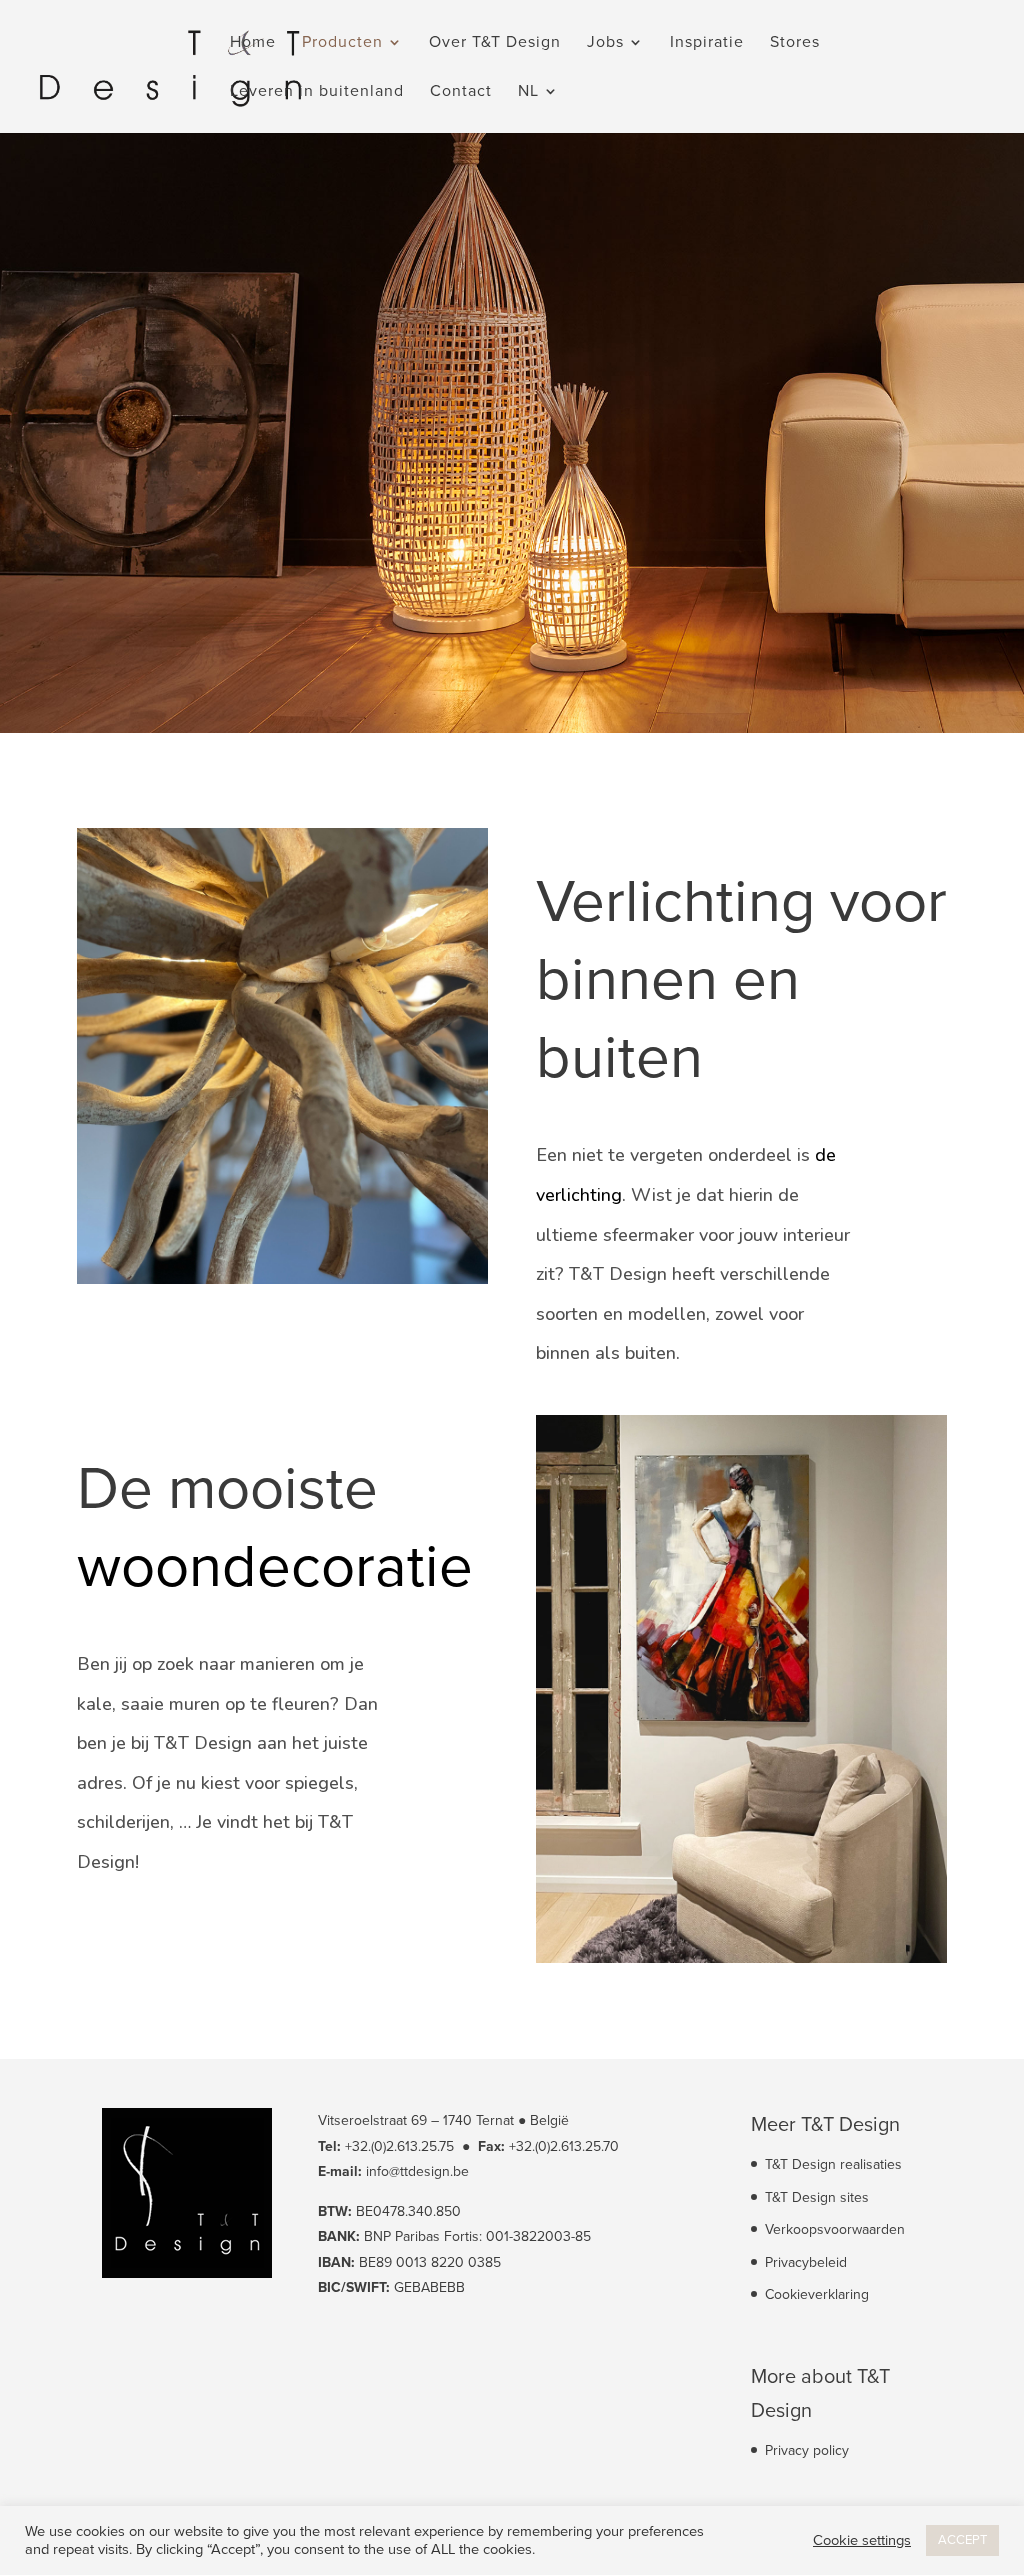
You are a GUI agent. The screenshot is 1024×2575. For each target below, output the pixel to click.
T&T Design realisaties (833, 2164)
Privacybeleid (806, 2262)
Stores (795, 43)
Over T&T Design (495, 43)
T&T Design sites (817, 2197)
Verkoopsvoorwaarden (835, 2229)
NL (528, 92)
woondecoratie (275, 1567)
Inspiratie (707, 43)
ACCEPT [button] (962, 2540)
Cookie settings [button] (862, 2540)
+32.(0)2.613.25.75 (399, 2146)
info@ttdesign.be (417, 2171)
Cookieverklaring (817, 2294)
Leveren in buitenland (317, 92)
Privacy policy (807, 2450)
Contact (461, 92)
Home (253, 43)
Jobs (605, 43)
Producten (342, 43)
